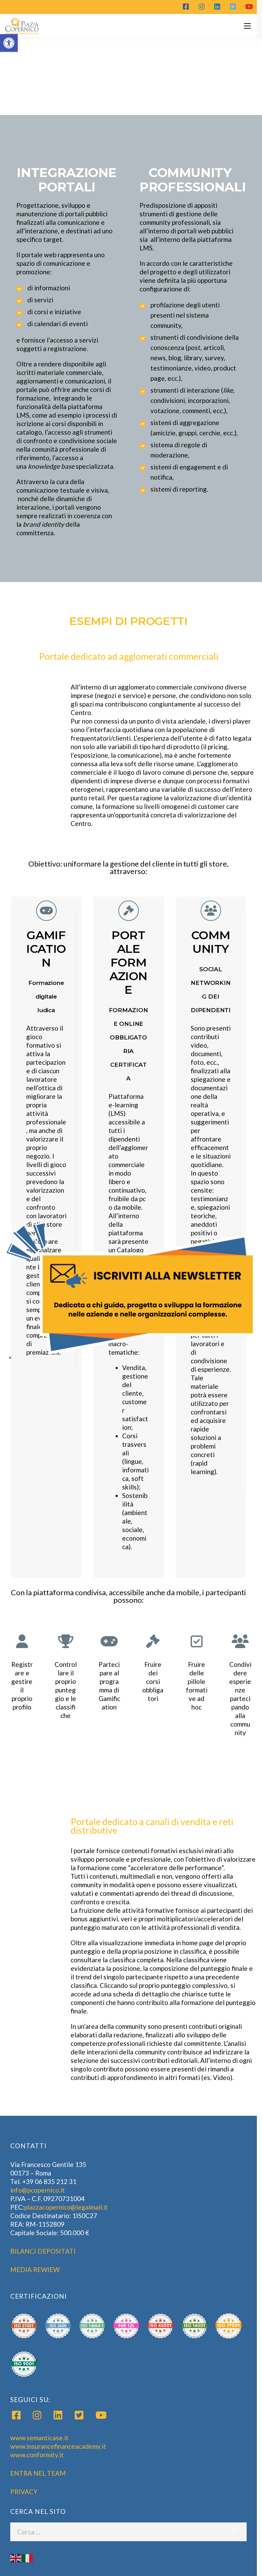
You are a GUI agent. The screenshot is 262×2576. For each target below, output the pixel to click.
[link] (131, 1288)
